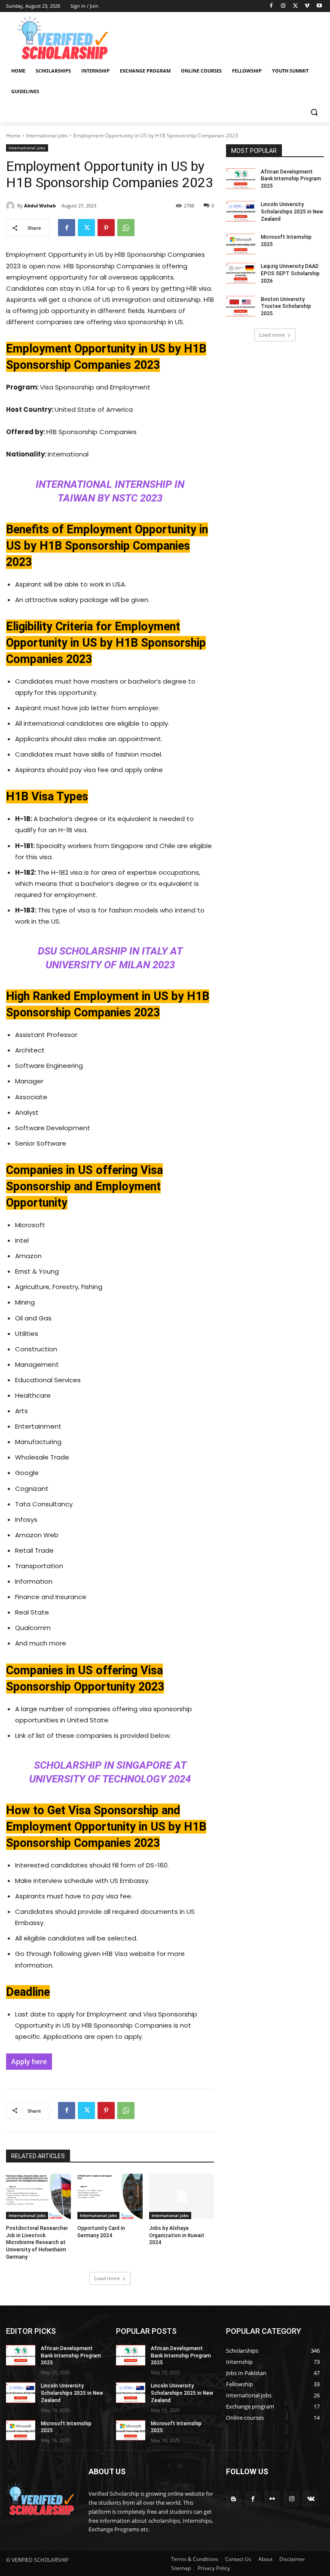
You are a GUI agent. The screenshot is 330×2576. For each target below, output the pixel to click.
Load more (107, 2278)
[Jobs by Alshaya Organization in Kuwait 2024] (182, 2196)
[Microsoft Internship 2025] (241, 244)
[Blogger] (234, 2499)
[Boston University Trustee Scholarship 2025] (241, 306)
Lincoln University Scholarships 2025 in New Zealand (292, 212)
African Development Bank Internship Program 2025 (291, 179)
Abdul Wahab (40, 205)
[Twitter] (295, 6)
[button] (314, 112)
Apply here (29, 2062)
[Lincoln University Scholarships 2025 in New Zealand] (241, 211)
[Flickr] (272, 2499)
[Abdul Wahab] (12, 206)
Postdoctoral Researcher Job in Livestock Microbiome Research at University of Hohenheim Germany (37, 2243)
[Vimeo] (307, 6)
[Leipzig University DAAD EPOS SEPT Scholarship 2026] (241, 273)
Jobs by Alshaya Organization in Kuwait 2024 (177, 2235)
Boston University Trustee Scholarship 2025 (286, 307)
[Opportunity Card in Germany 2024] (110, 2196)
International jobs (47, 135)
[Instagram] (283, 6)
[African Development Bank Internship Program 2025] (241, 179)
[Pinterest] (106, 228)
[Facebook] (271, 6)
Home (13, 135)
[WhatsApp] (126, 228)
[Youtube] (319, 6)
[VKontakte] (311, 2499)
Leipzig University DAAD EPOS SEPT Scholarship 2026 (290, 274)
